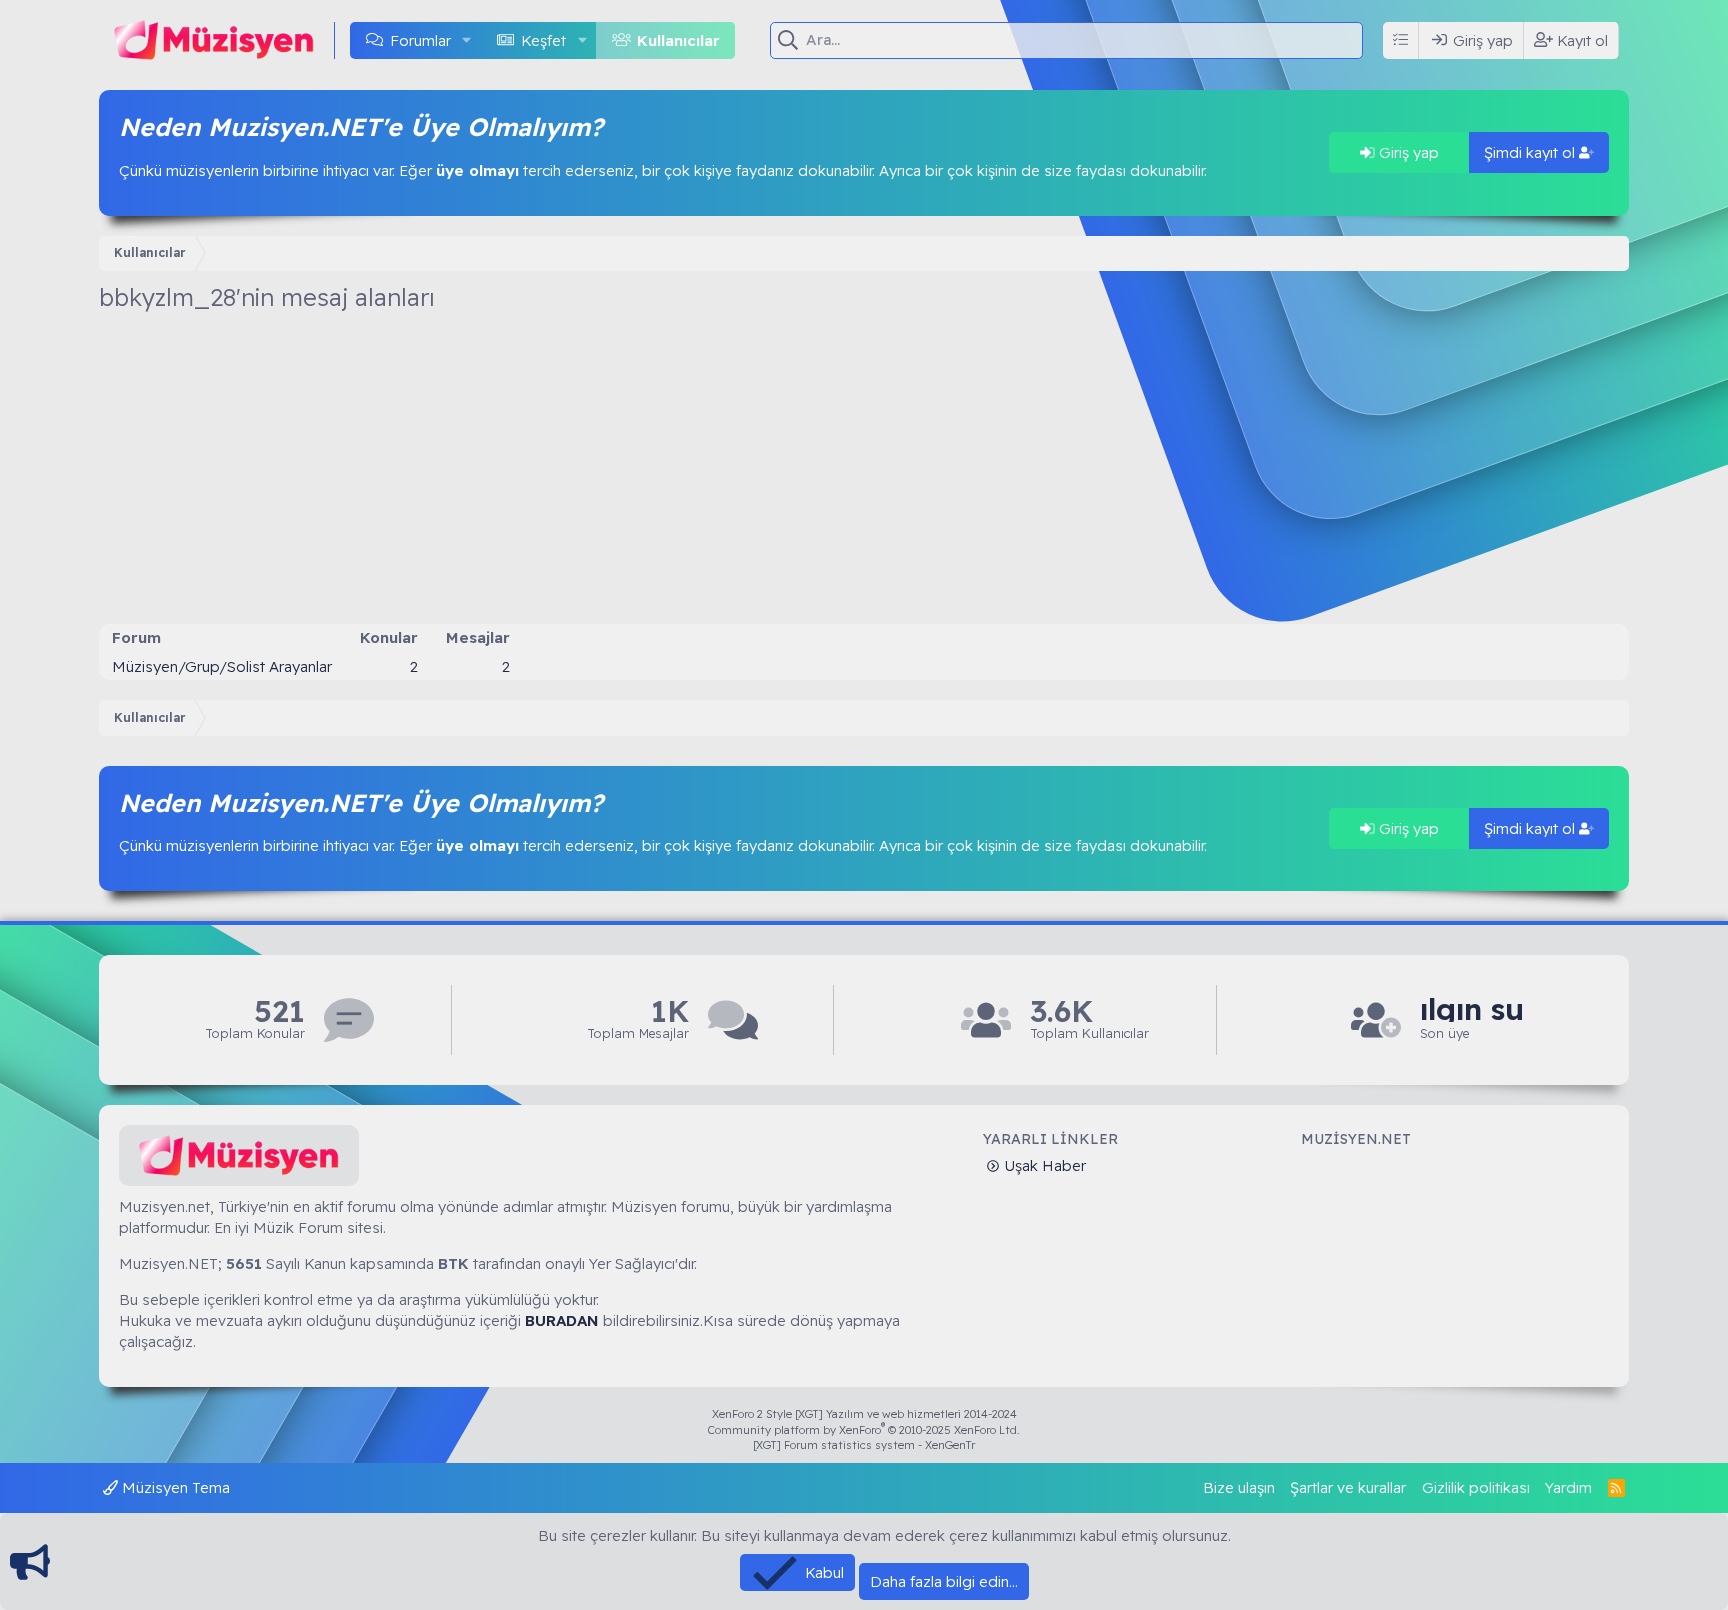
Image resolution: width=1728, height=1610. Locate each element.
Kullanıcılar (678, 40)
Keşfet (543, 40)
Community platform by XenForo (864, 1430)
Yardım (1568, 1487)
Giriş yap (1407, 152)
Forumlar (420, 40)
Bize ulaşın (1239, 1487)
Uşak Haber (1043, 1165)
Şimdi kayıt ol (1531, 152)
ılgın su (1472, 1009)
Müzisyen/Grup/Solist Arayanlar (222, 666)
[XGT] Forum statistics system (864, 1445)
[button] (467, 40)
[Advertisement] (864, 474)
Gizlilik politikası (1476, 1487)
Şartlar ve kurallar (1348, 1487)
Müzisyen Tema (174, 1487)
